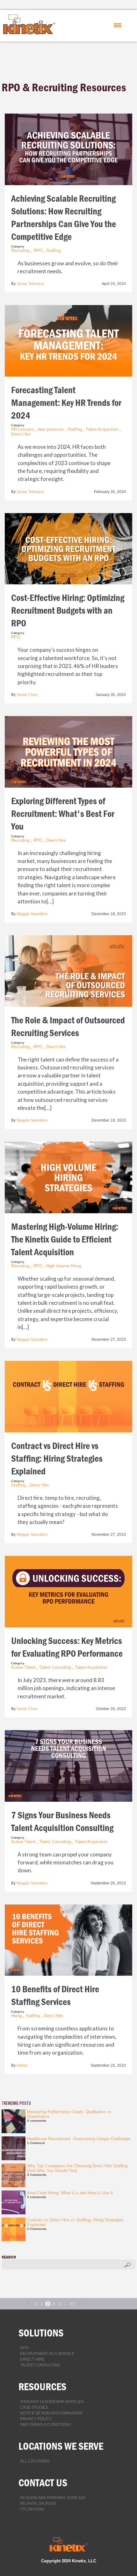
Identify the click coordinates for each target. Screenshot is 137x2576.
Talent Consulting (55, 1667)
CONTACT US (43, 2483)
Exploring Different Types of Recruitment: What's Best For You (63, 814)
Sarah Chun (27, 695)
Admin (22, 2065)
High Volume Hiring (64, 1266)
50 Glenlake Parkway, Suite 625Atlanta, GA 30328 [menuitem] (53, 2501)
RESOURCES (42, 2387)
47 (72, 2304)
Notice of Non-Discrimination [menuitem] (51, 2413)
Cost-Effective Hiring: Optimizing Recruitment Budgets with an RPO (68, 611)
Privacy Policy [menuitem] (36, 2419)
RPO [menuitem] (24, 2348)
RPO (38, 251)
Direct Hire (21, 434)
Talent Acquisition (102, 429)
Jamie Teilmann (30, 284)
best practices (51, 429)
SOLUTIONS (41, 2333)
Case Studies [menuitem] (34, 2407)
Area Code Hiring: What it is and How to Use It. (71, 2193)
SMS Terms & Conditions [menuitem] (46, 2425)
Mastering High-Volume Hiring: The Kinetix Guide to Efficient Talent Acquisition (65, 1239)
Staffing (53, 251)
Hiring (16, 2016)
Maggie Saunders (32, 914)
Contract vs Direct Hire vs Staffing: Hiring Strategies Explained (57, 1459)
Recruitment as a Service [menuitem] (47, 2354)
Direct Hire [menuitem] (32, 2359)
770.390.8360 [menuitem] (32, 2509)
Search (9, 2257)
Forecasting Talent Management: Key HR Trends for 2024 (66, 403)
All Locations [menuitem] (35, 2461)
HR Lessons (22, 429)
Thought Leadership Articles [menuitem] (52, 2402)
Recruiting (20, 251)
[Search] (128, 2265)
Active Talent (23, 1667)
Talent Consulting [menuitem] (40, 2365)
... (66, 2304)
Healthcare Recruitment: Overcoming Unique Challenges (79, 2139)
